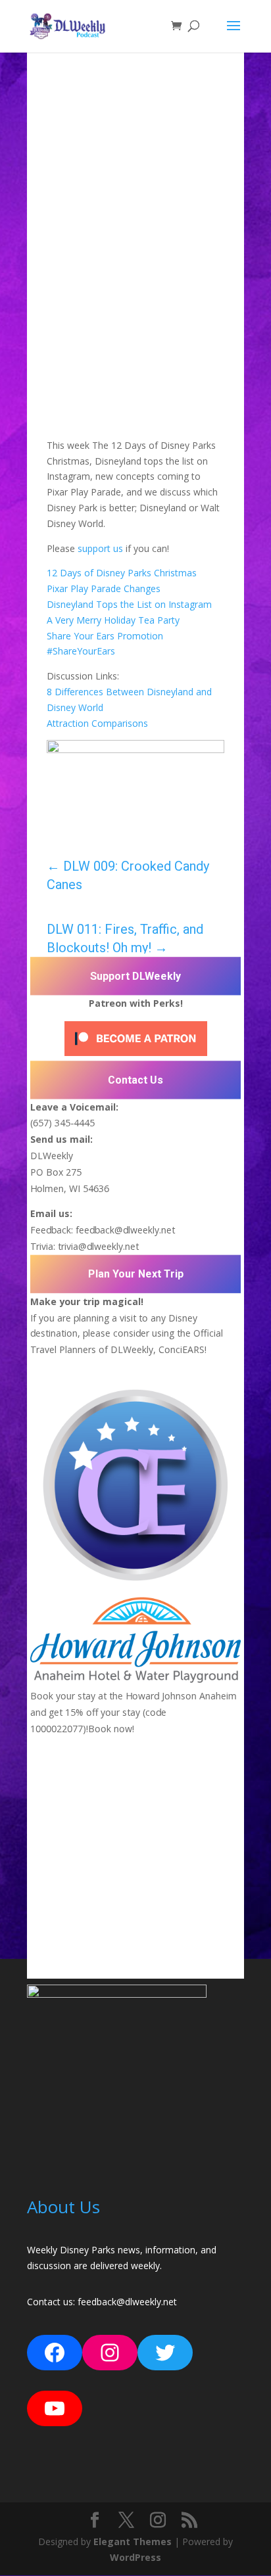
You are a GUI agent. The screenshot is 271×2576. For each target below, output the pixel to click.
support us (100, 548)
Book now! (111, 1728)
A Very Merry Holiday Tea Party (113, 620)
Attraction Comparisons (97, 723)
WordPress (135, 2557)
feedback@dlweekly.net (125, 1230)
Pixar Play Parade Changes (104, 588)
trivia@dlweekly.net (98, 1246)
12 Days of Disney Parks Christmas (122, 573)
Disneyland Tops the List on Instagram (129, 604)
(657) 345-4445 (62, 1123)
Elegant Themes (133, 2541)
